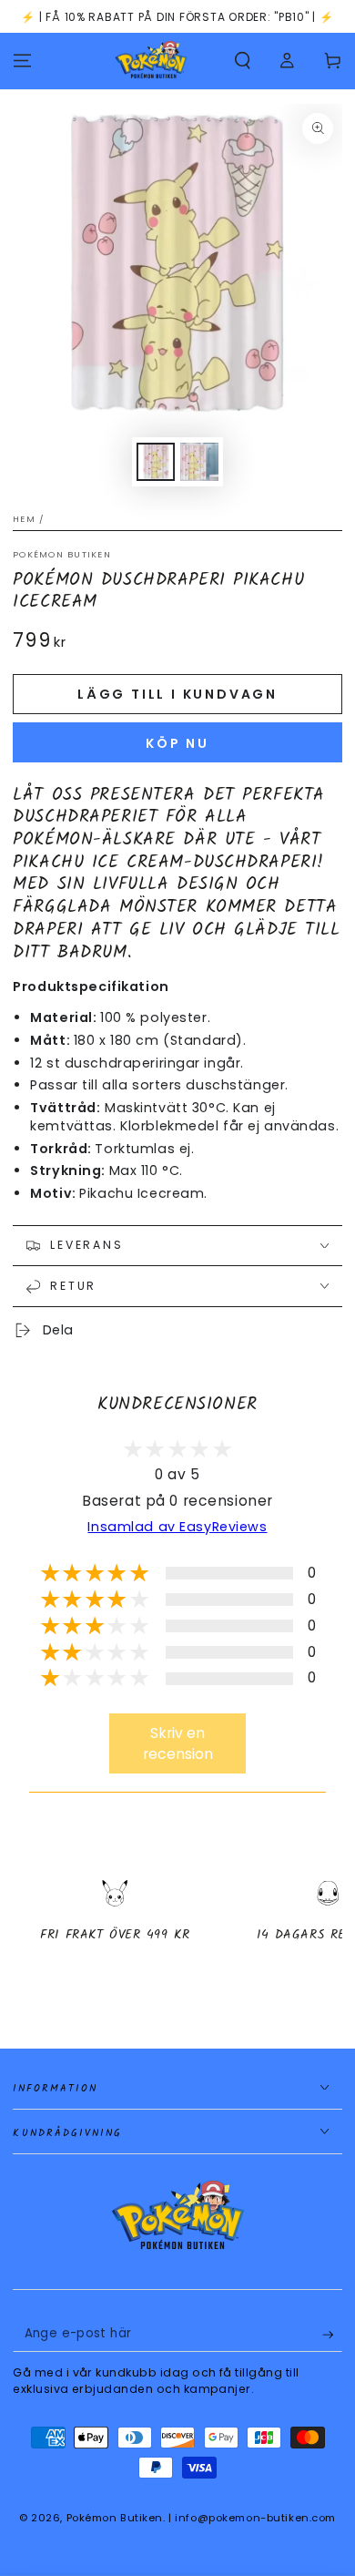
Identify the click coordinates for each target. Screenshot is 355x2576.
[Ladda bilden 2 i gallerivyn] (199, 462)
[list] (177, 1927)
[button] (243, 61)
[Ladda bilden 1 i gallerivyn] (156, 462)
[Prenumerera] (332, 2335)
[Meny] (22, 61)
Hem (24, 519)
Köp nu (177, 743)
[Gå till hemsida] (151, 61)
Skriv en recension (178, 1743)
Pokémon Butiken (62, 554)
